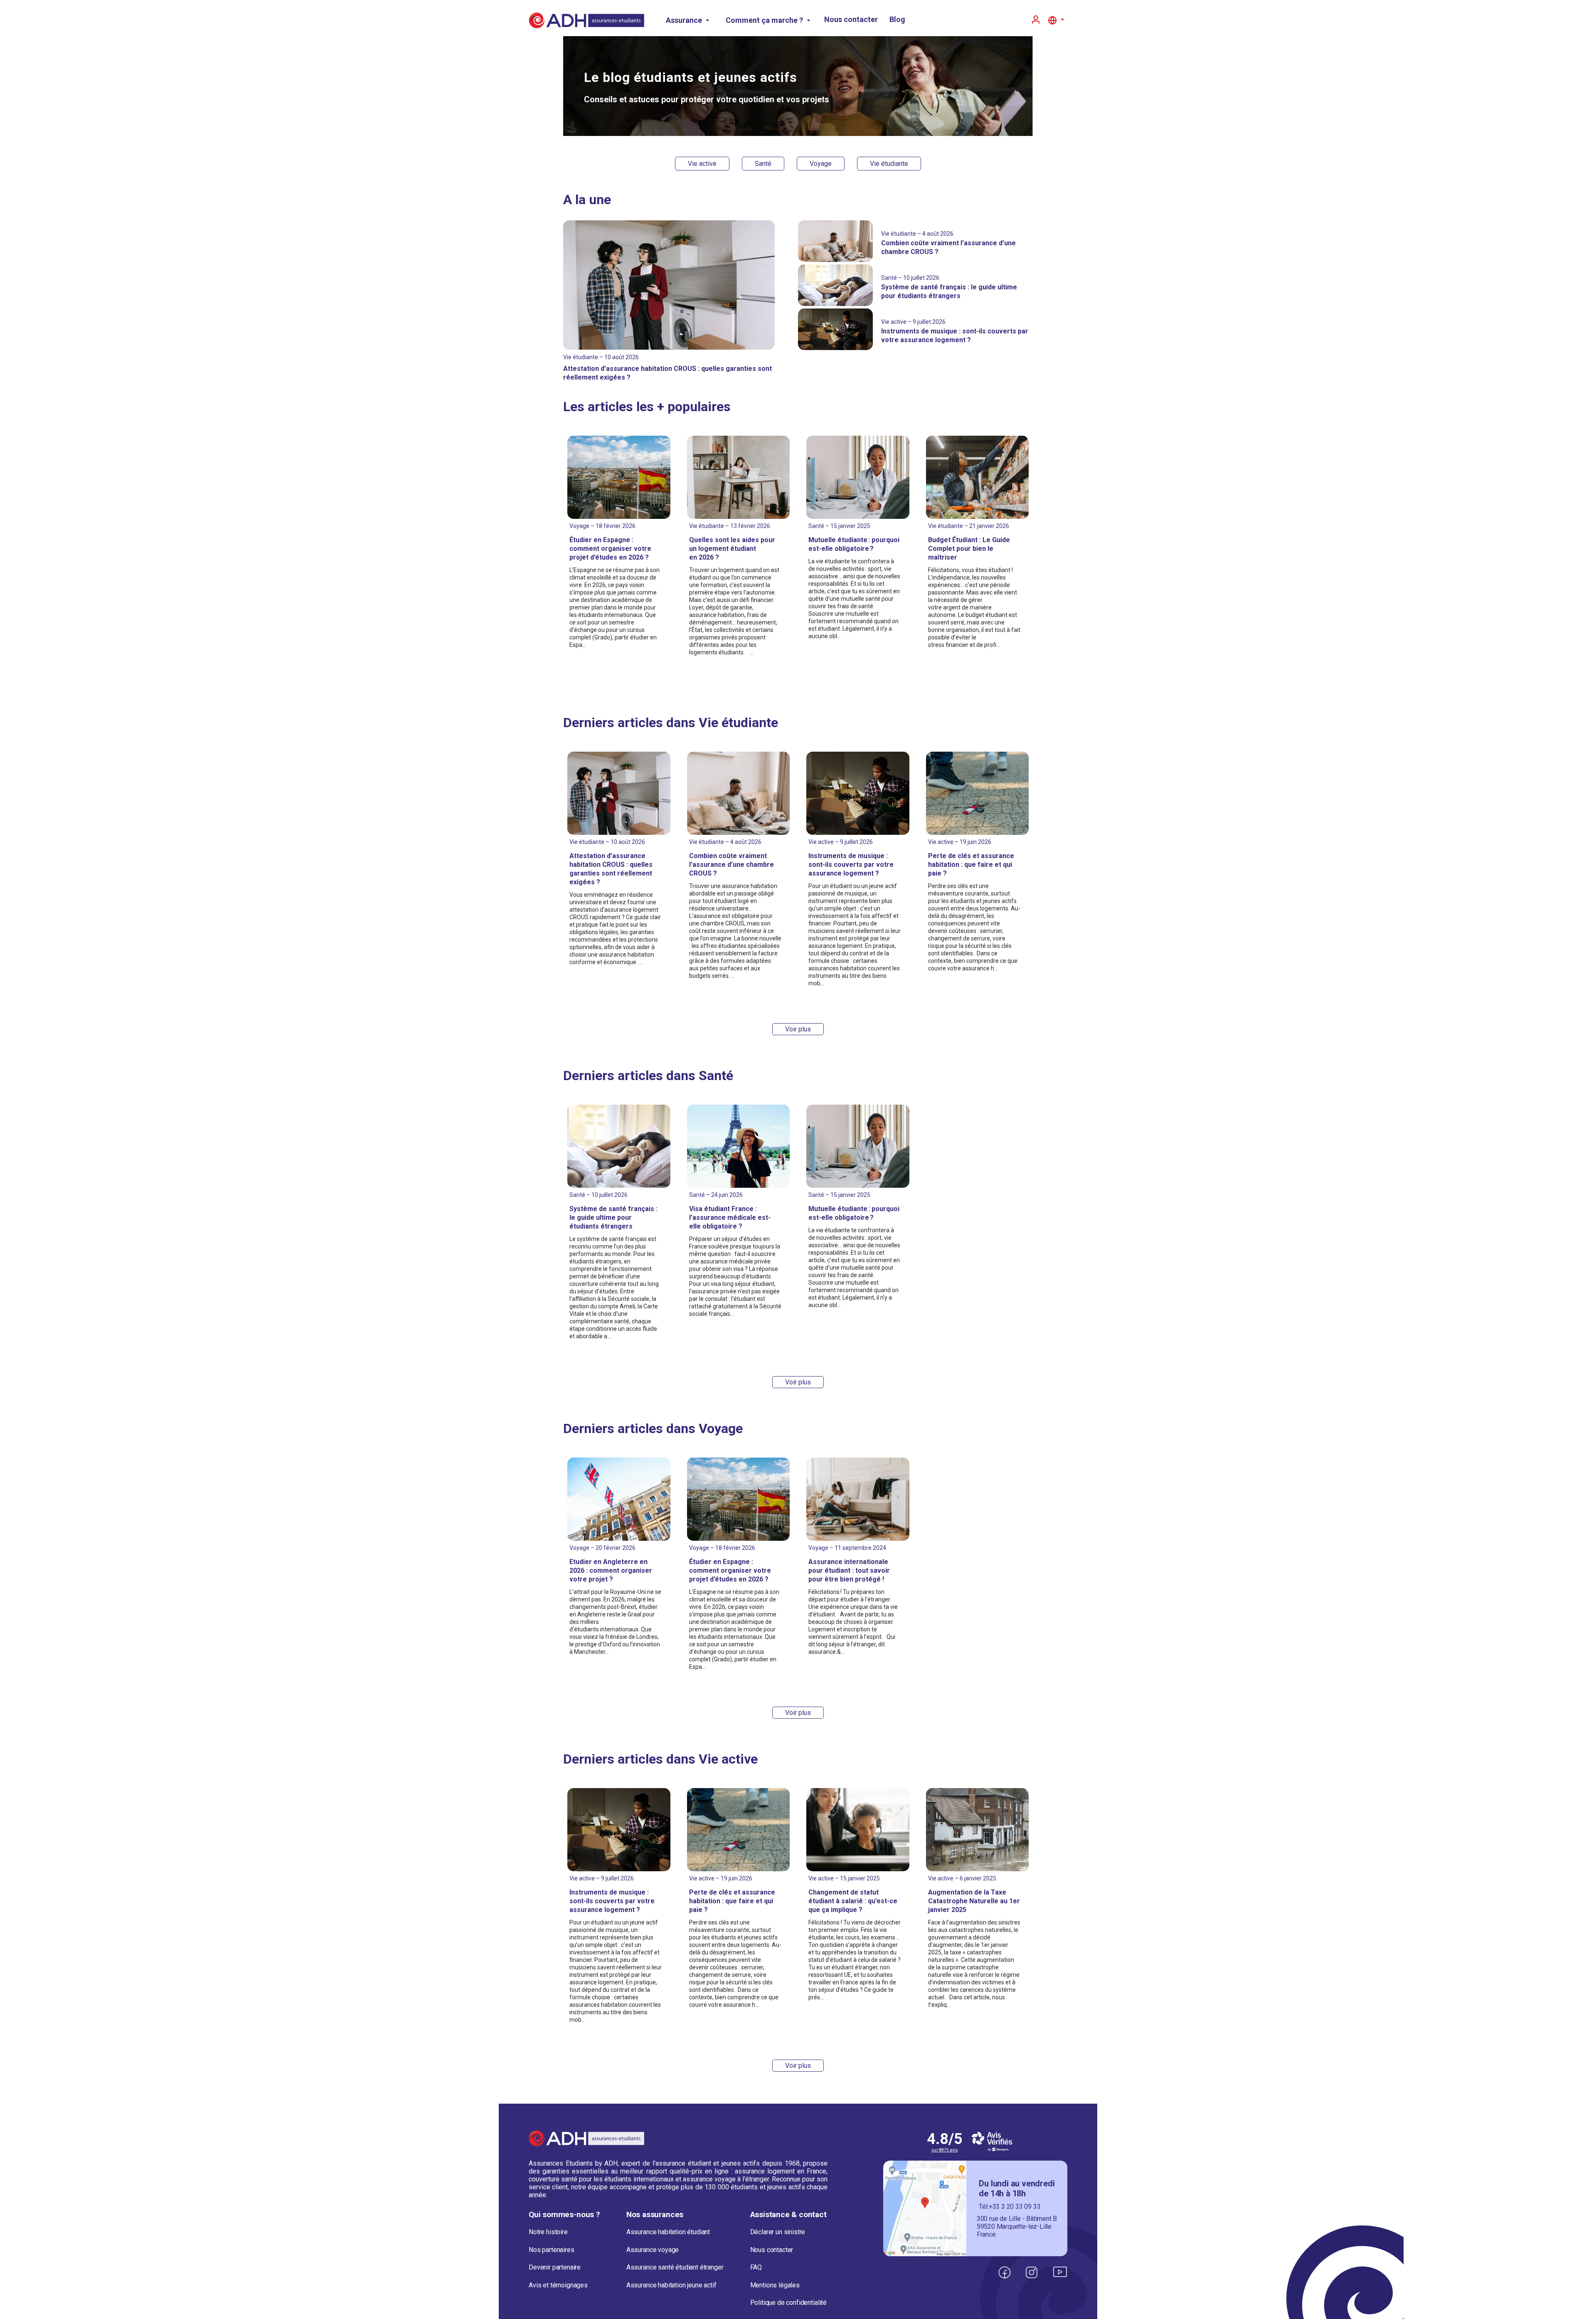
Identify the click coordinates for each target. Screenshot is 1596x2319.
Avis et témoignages (558, 2285)
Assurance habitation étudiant (668, 2232)
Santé (763, 164)
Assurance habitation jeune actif (671, 2285)
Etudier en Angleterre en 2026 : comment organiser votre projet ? (611, 1570)
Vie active (702, 164)
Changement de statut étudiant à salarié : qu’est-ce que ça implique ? (853, 1901)
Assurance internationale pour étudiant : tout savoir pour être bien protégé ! (849, 1570)
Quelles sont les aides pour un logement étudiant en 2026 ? (732, 549)
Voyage (821, 164)
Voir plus (798, 1029)
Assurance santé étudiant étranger (675, 2267)
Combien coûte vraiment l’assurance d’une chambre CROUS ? (731, 865)
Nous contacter (851, 19)
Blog (897, 19)
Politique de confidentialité (789, 2303)
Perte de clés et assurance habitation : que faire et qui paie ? (971, 865)
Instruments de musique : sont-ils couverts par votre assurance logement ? (851, 865)
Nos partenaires (552, 2250)
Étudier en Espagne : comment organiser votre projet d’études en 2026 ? (610, 549)
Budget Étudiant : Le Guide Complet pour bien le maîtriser (969, 549)
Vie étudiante (889, 164)
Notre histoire (548, 2232)
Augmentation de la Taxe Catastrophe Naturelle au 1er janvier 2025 (974, 1901)
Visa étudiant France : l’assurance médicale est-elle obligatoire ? (730, 1217)
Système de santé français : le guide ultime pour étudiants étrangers (613, 1217)
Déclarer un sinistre (778, 2232)
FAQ (756, 2267)
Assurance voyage (653, 2250)
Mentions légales (775, 2285)
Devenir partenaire (555, 2267)
